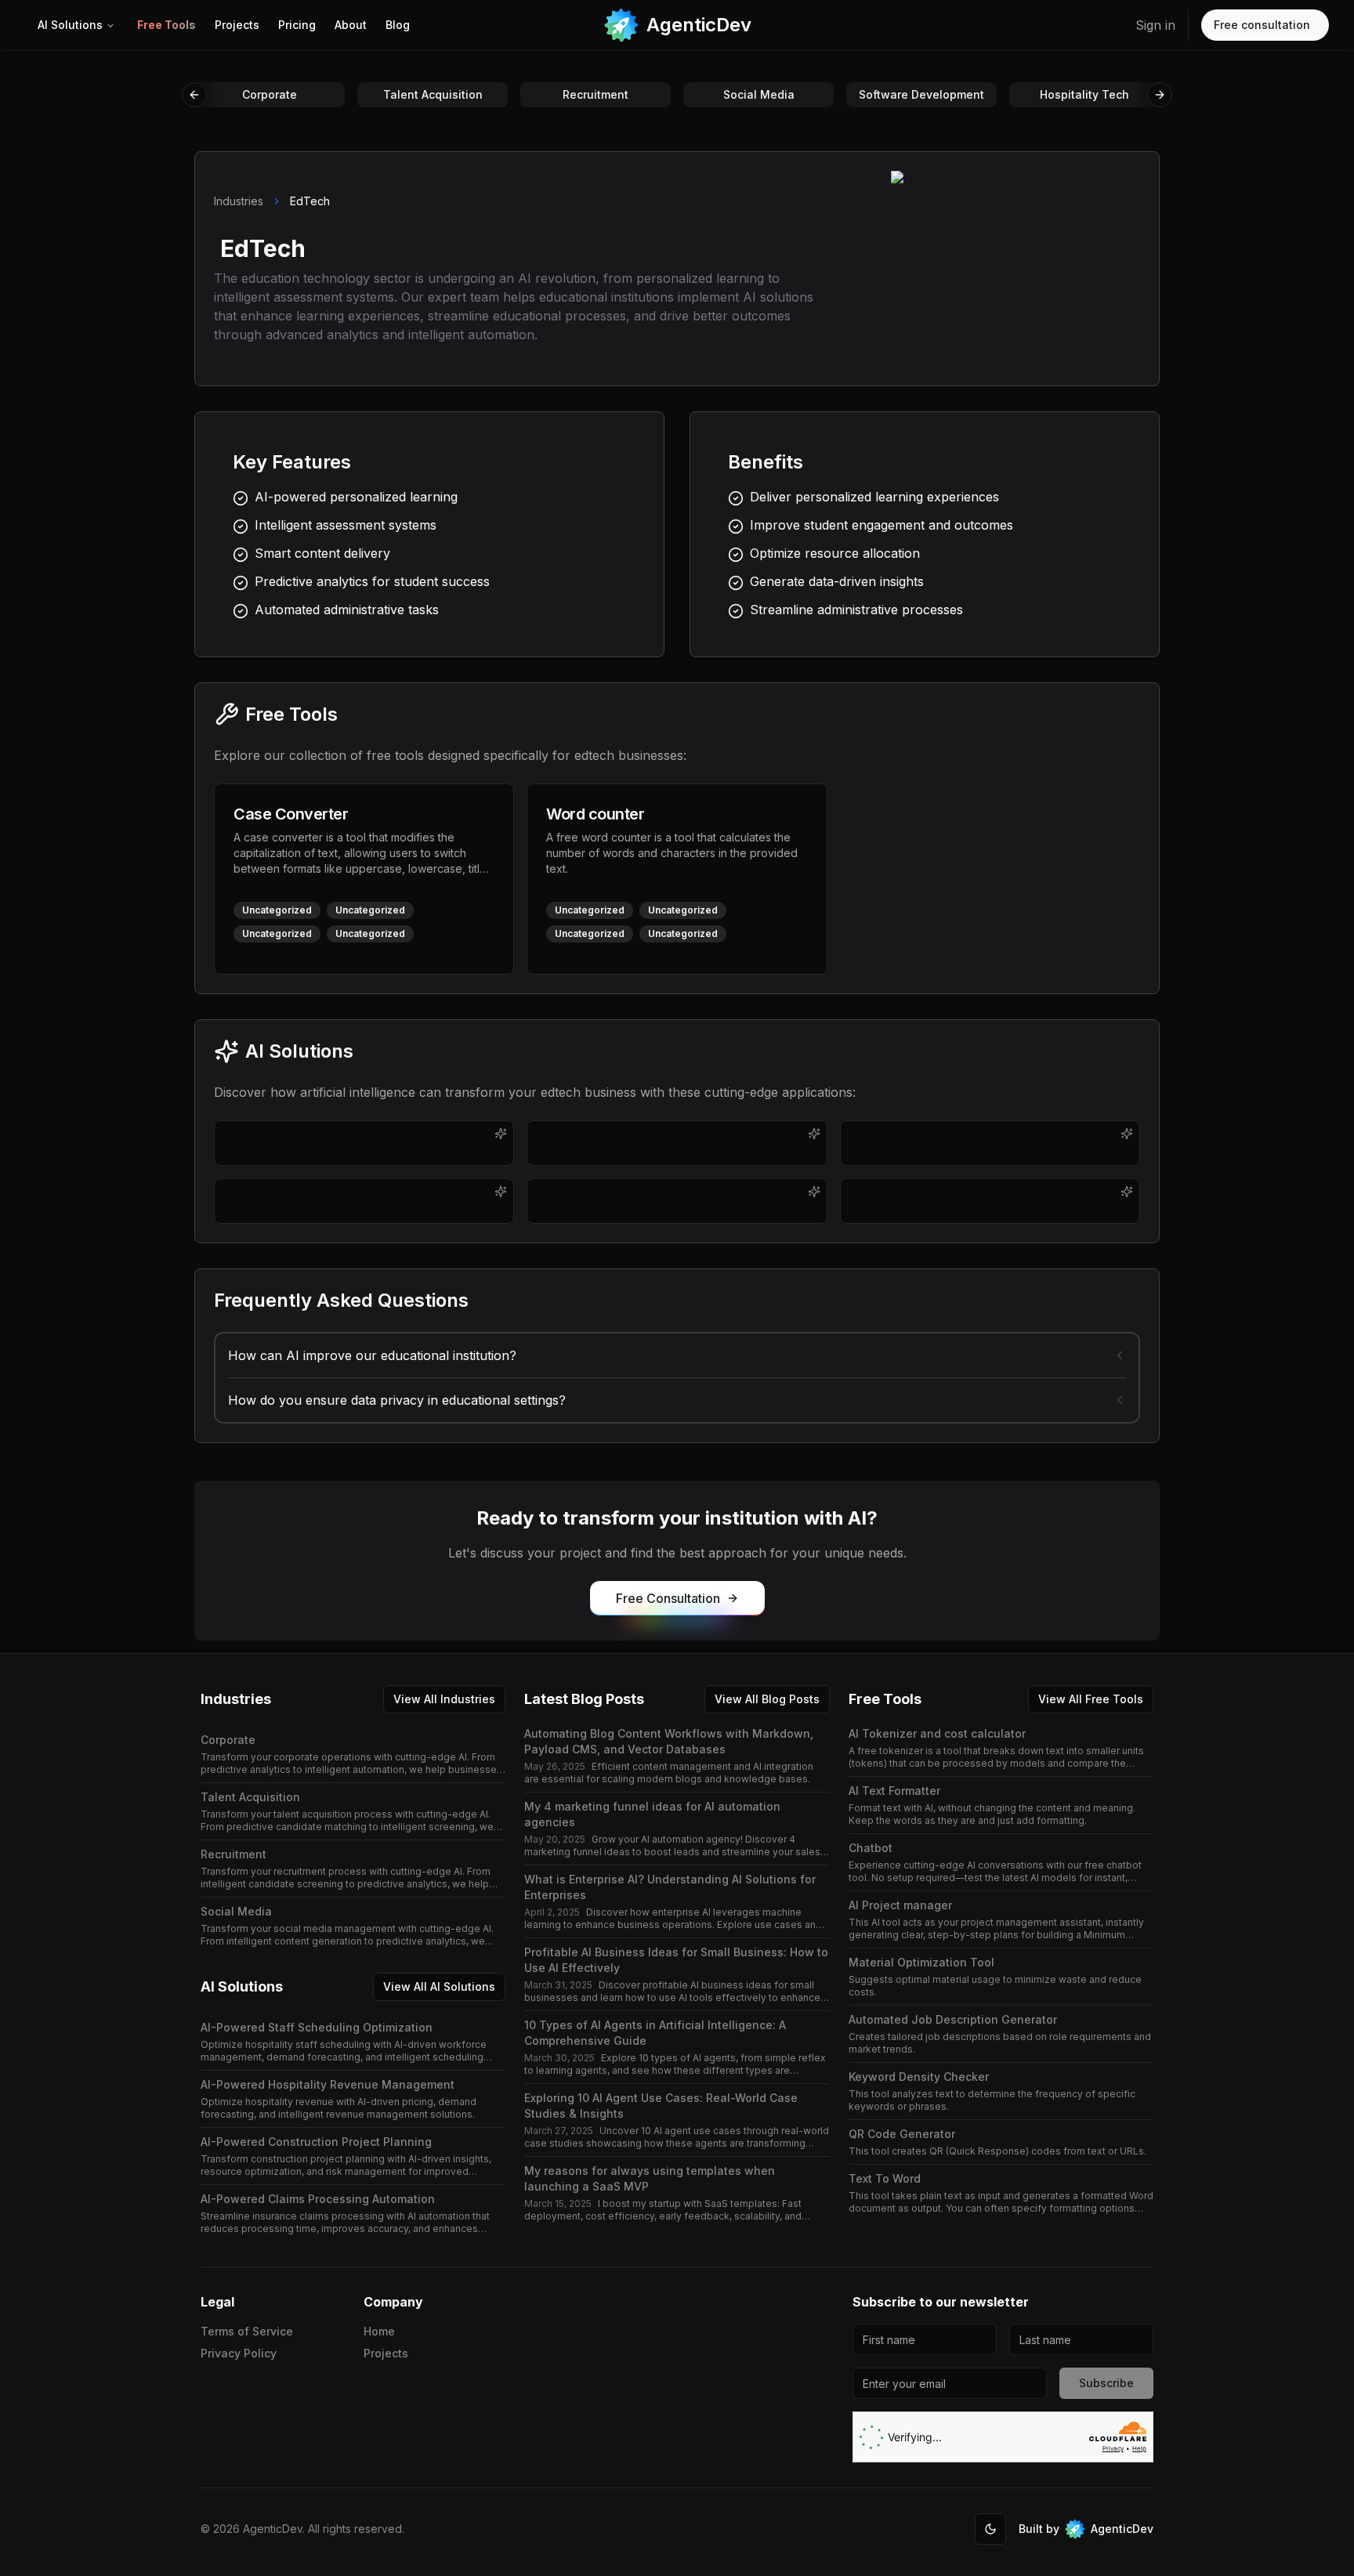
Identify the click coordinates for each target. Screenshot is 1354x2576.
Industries (239, 201)
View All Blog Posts (767, 1699)
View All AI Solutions (439, 1986)
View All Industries (444, 1699)
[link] (167, 25)
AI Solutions (70, 25)
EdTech (310, 201)
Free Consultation (668, 1598)
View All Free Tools (1091, 1699)
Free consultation (1262, 25)
